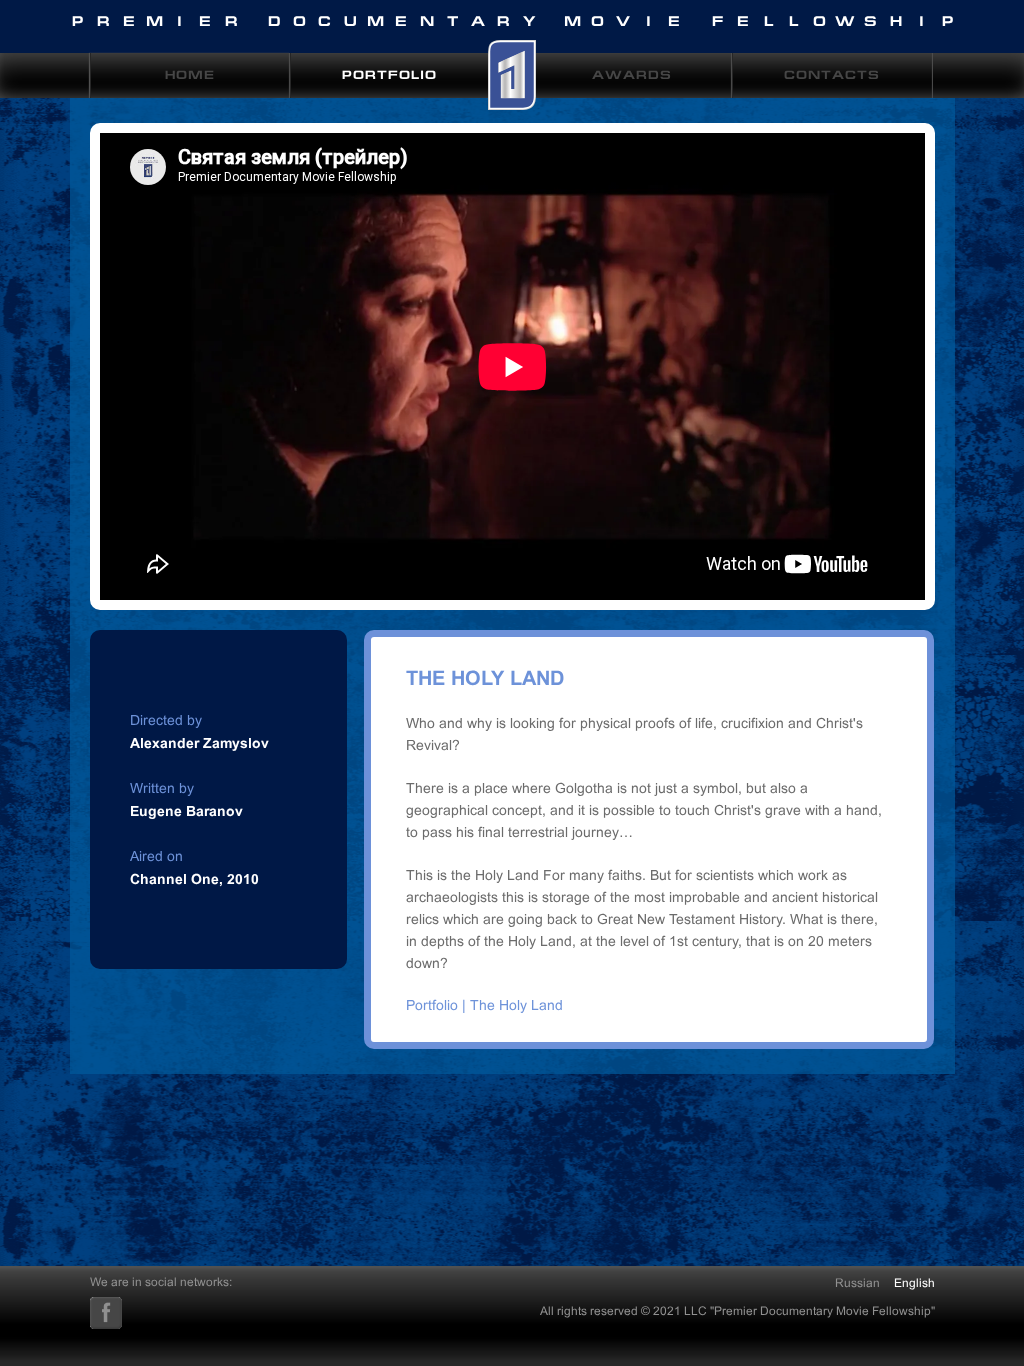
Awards (632, 76)
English (914, 1283)
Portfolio (389, 76)
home (190, 76)
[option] (512, 366)
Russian (857, 1283)
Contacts (832, 76)
